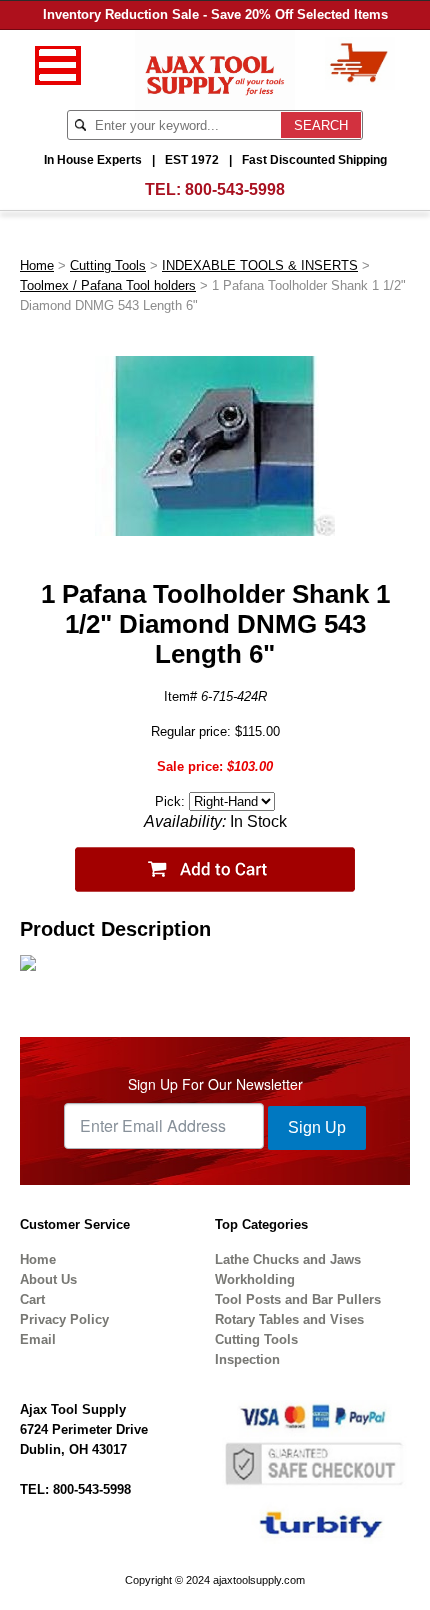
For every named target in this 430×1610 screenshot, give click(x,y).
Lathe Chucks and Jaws (288, 1259)
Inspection (247, 1359)
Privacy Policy (64, 1319)
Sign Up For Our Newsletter (215, 1084)
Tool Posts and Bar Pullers (298, 1299)
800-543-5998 (235, 189)
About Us (48, 1279)
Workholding (255, 1279)
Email (38, 1339)
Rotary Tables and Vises (289, 1319)
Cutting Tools (108, 265)
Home (37, 265)
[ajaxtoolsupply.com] (215, 73)
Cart (32, 1299)
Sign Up (317, 1127)
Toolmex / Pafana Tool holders (108, 285)
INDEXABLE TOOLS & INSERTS (260, 265)
